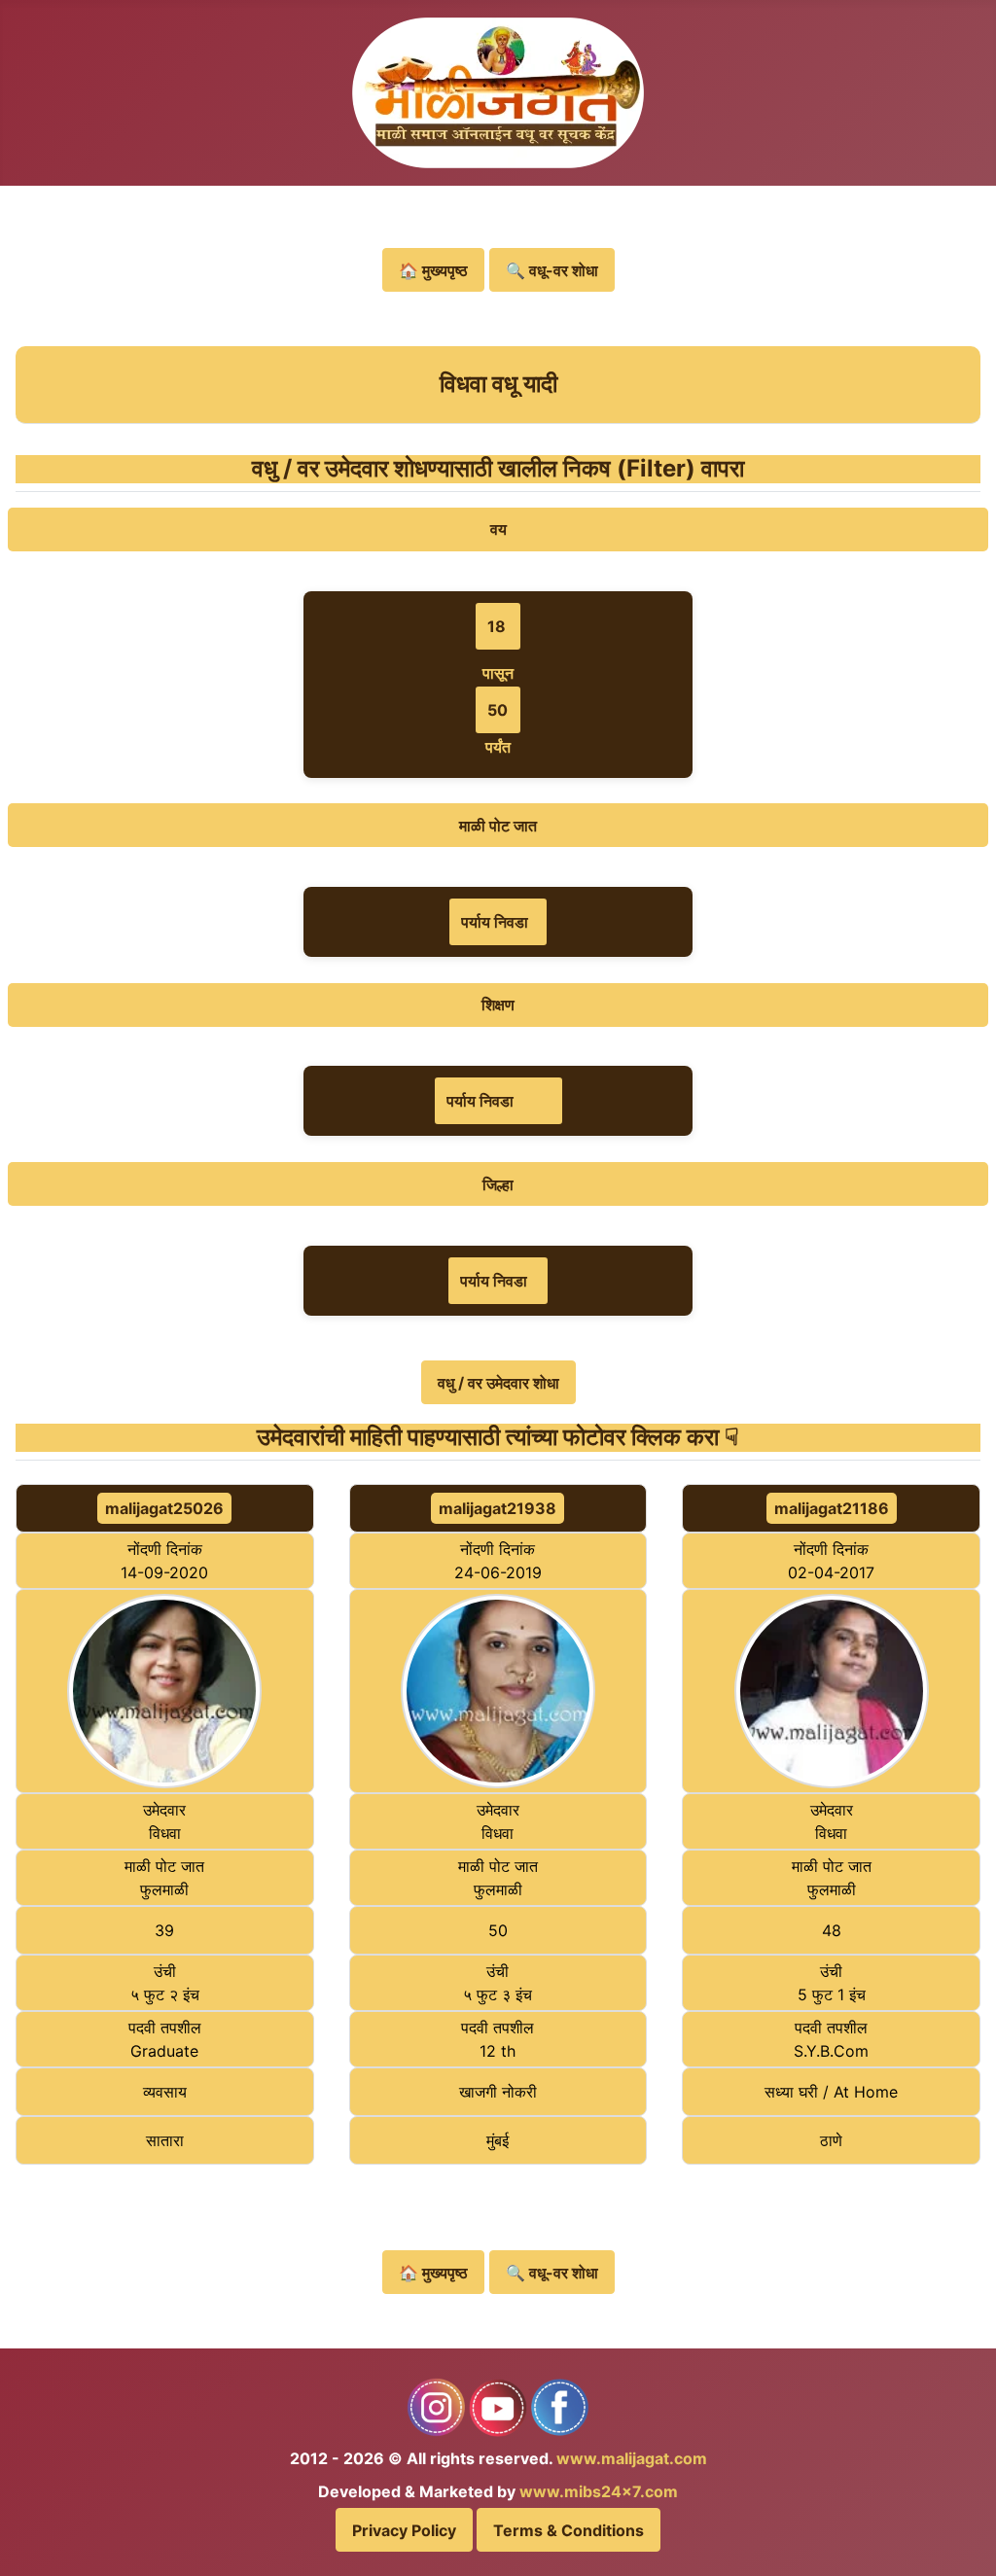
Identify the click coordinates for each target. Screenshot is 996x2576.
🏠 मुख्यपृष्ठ (433, 270)
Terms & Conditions (569, 2530)
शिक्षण (498, 1005)
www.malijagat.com (632, 2458)
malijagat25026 (164, 1508)
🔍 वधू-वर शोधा (552, 270)
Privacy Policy (404, 2530)
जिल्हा (498, 1184)
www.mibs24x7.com (599, 2491)
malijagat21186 (832, 1508)
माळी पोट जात (498, 826)
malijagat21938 (498, 1508)
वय (498, 529)
